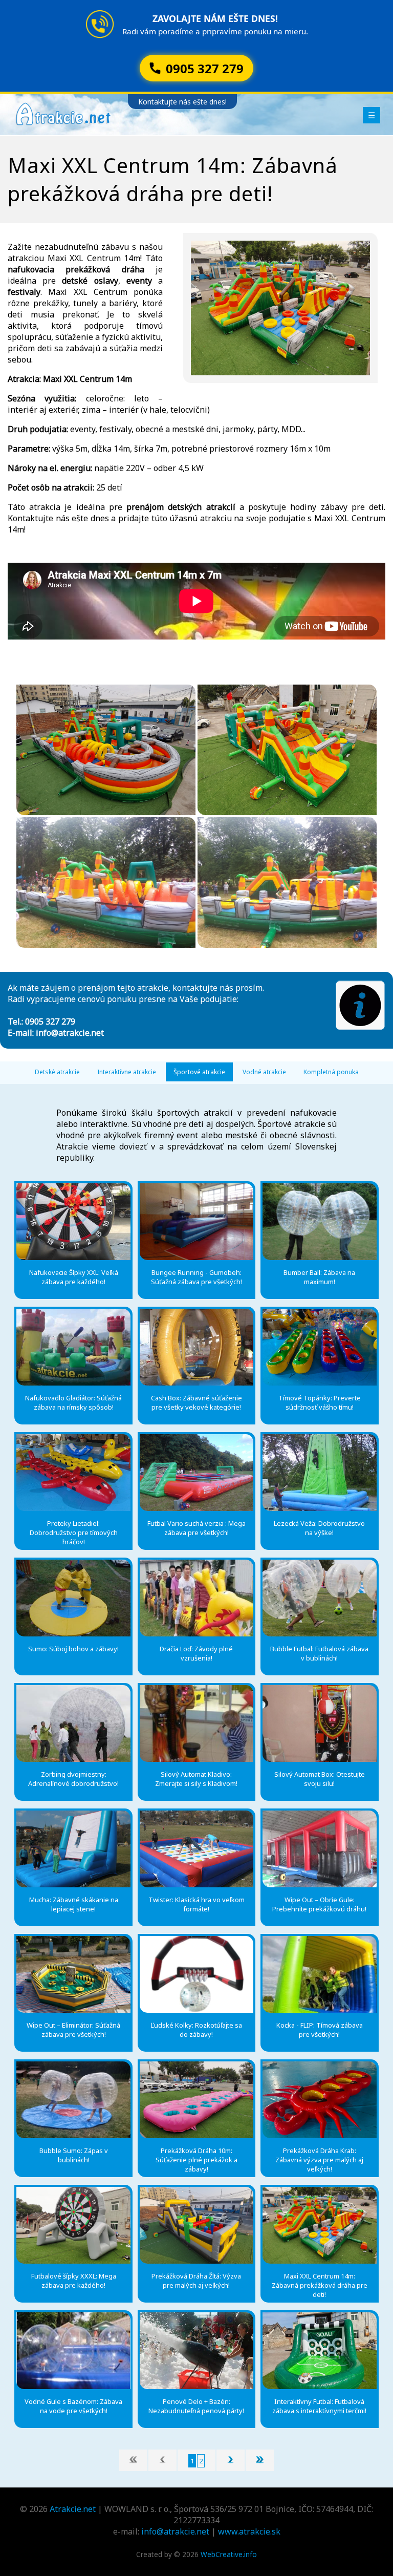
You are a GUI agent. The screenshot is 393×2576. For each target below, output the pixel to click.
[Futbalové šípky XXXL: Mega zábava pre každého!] (73, 2225)
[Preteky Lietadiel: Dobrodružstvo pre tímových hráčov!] (73, 1473)
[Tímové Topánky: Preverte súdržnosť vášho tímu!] (319, 1347)
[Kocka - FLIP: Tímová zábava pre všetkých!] (319, 1974)
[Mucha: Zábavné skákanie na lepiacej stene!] (73, 1849)
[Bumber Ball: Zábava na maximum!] (319, 1222)
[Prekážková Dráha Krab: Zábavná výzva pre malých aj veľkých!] (319, 2100)
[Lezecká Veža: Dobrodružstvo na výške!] (319, 1473)
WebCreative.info (229, 2554)
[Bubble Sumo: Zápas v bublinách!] (73, 2100)
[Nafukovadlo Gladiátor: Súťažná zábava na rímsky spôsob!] (73, 1347)
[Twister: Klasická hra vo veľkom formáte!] (196, 1849)
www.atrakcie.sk (249, 2531)
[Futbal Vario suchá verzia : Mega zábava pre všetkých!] (196, 1473)
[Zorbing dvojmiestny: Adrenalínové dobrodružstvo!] (73, 1723)
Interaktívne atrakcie (127, 1072)
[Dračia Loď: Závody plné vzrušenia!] (196, 1598)
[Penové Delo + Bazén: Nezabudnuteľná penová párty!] (196, 2351)
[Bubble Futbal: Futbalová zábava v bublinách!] (319, 1598)
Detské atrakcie (57, 1072)
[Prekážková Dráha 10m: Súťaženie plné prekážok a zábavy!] (196, 2100)
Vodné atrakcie (264, 1072)
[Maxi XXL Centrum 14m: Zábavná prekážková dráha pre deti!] (319, 2225)
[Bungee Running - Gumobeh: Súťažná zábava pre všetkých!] (196, 1222)
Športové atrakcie (199, 1072)
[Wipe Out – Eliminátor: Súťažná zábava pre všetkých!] (73, 1974)
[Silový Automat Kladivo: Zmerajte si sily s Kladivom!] (196, 1723)
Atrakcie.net (73, 2509)
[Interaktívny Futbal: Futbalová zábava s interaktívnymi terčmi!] (319, 2351)
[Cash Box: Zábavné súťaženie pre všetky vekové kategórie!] (196, 1347)
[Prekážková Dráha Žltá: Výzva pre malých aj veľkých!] (196, 2225)
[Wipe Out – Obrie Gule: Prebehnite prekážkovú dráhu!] (319, 1849)
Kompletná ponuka (331, 1072)
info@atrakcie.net (70, 1033)
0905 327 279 (50, 1021)
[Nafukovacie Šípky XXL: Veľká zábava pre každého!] (73, 1222)
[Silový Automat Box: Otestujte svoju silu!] (319, 1723)
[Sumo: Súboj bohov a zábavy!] (73, 1598)
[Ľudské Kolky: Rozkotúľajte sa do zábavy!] (196, 1974)
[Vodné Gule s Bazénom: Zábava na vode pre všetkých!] (73, 2351)
